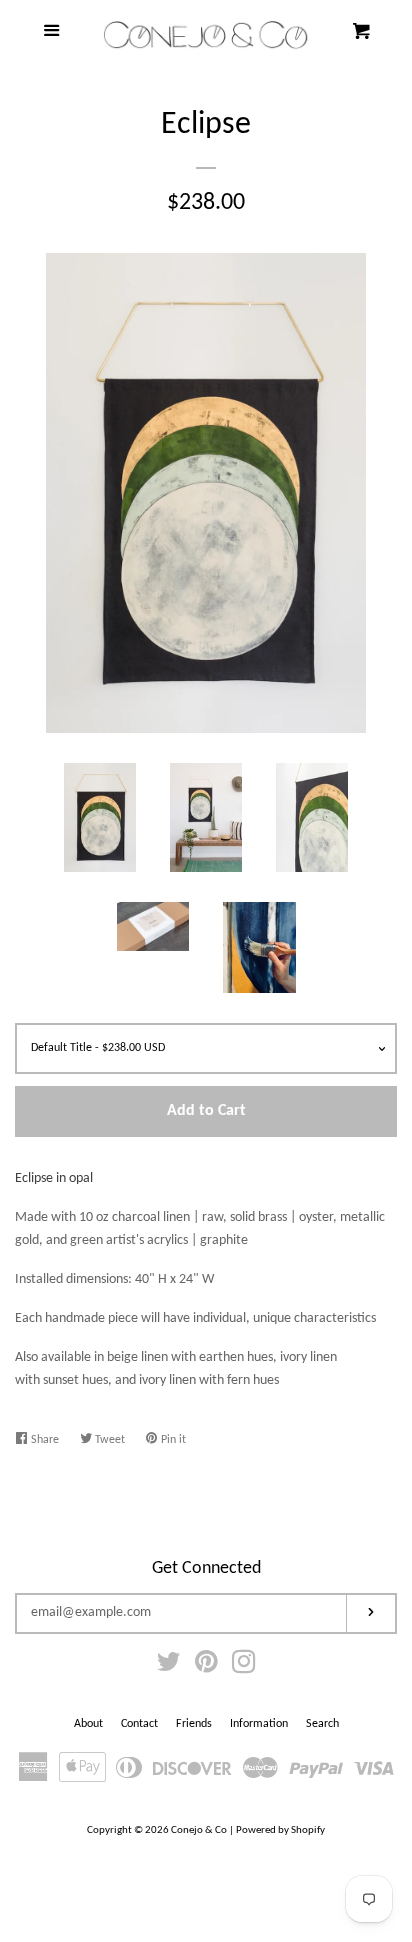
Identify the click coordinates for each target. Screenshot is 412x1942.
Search (322, 1724)
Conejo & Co (199, 1830)
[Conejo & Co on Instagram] (244, 1667)
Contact (139, 1724)
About (88, 1724)
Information (259, 1724)
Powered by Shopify (280, 1830)
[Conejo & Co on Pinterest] (206, 1667)
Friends (194, 1724)
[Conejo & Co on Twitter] (169, 1667)
